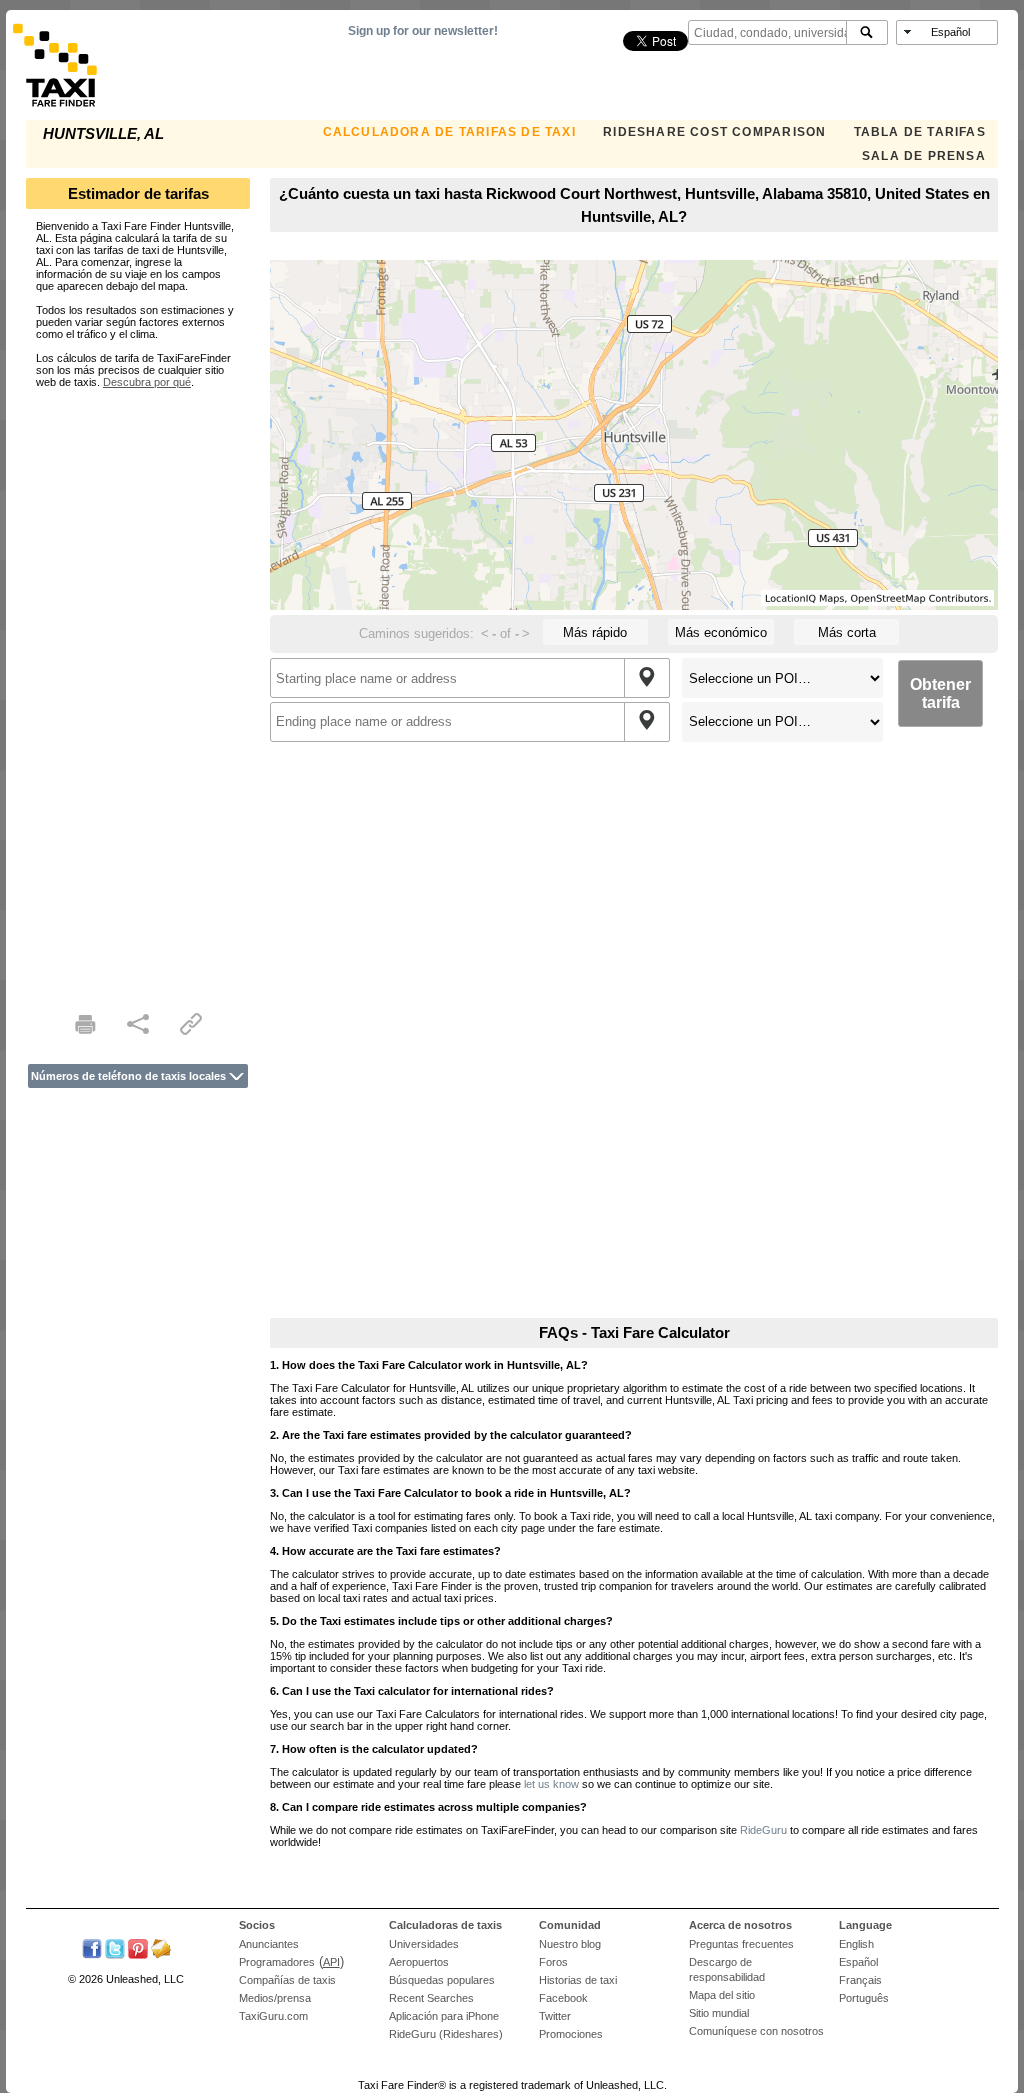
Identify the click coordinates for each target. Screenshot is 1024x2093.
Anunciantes (269, 1944)
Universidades (424, 1944)
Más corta (847, 632)
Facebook (563, 1998)
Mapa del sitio (722, 1995)
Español (858, 1962)
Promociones (571, 2034)
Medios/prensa (275, 1998)
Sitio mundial (719, 2013)
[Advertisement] (138, 688)
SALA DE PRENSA (924, 156)
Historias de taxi (578, 1980)
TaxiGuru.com (273, 2016)
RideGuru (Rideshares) (446, 2034)
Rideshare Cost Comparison (714, 132)
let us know (551, 1784)
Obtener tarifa (940, 693)
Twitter (555, 2016)
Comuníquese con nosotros (756, 2031)
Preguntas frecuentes (741, 1944)
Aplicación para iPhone (444, 2016)
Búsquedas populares (442, 1980)
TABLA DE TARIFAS (920, 132)
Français (860, 1980)
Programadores (277, 1962)
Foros (553, 1962)
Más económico (721, 632)
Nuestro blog (570, 1944)
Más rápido (595, 632)
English (856, 1944)
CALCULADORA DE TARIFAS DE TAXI (449, 132)
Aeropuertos (419, 1962)
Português (864, 1998)
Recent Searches (431, 1998)
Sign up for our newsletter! (423, 31)
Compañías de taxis (287, 1980)
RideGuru (763, 1830)
